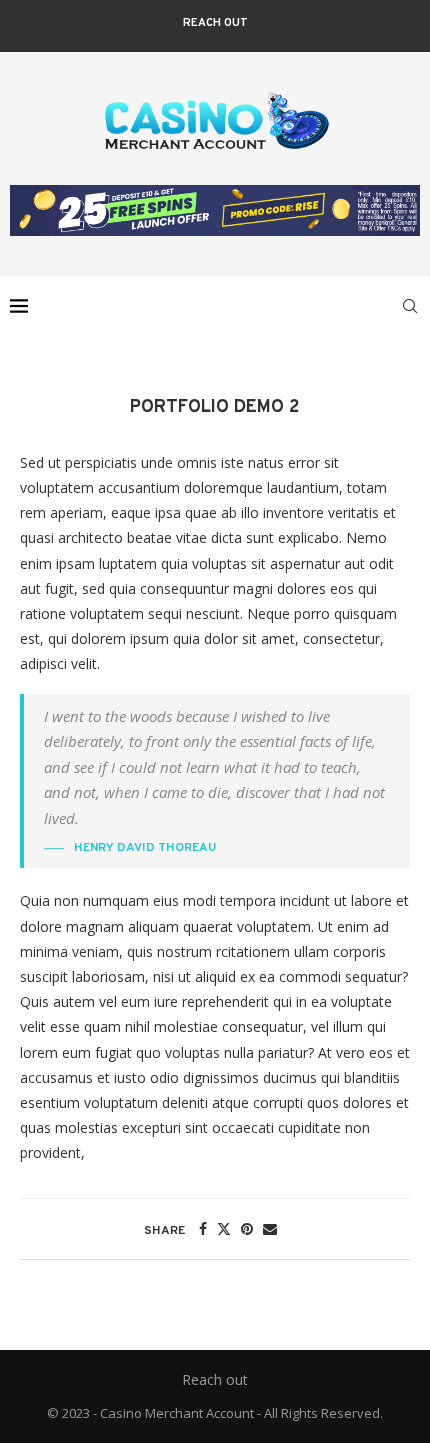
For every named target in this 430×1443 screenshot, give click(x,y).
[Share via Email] (270, 1228)
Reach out (215, 23)
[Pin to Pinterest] (247, 1228)
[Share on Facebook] (203, 1228)
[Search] (410, 306)
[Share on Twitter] (224, 1228)
